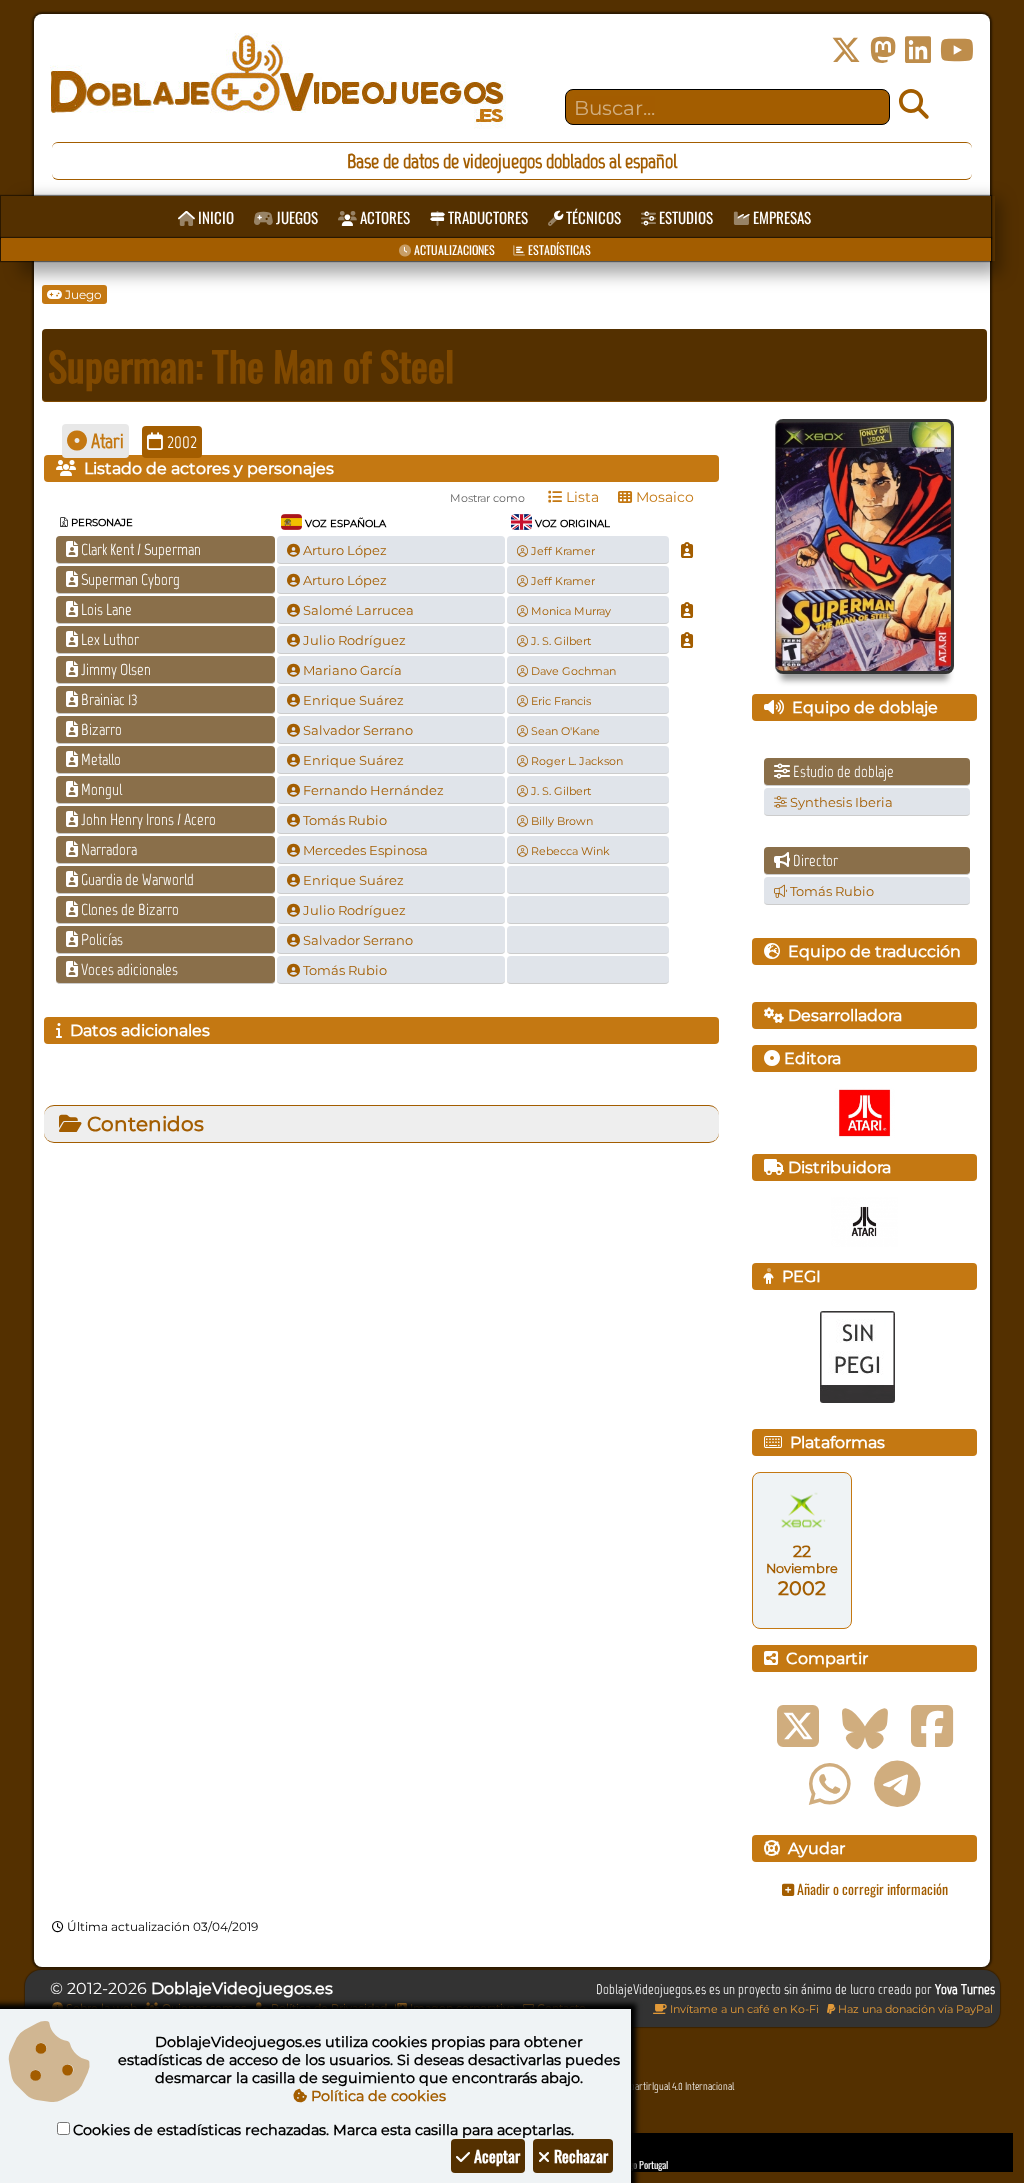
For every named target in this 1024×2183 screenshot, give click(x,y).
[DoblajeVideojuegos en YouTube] (957, 50)
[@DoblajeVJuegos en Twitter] (846, 50)
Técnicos (592, 217)
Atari (105, 441)
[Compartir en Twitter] (798, 1727)
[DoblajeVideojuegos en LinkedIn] (918, 50)
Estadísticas (558, 249)
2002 (180, 442)
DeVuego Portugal (637, 2164)
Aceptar (495, 2156)
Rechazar (579, 2156)
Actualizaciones (453, 249)
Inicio (214, 217)
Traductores (486, 217)
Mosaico (663, 497)
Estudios (684, 217)
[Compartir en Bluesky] (865, 1727)
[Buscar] (914, 105)
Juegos (295, 217)
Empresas (780, 217)
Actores (383, 217)
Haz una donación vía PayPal (914, 2009)
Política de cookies (376, 2096)
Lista (580, 497)
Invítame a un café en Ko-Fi (743, 2009)
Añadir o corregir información (871, 1888)
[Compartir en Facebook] (932, 1727)
